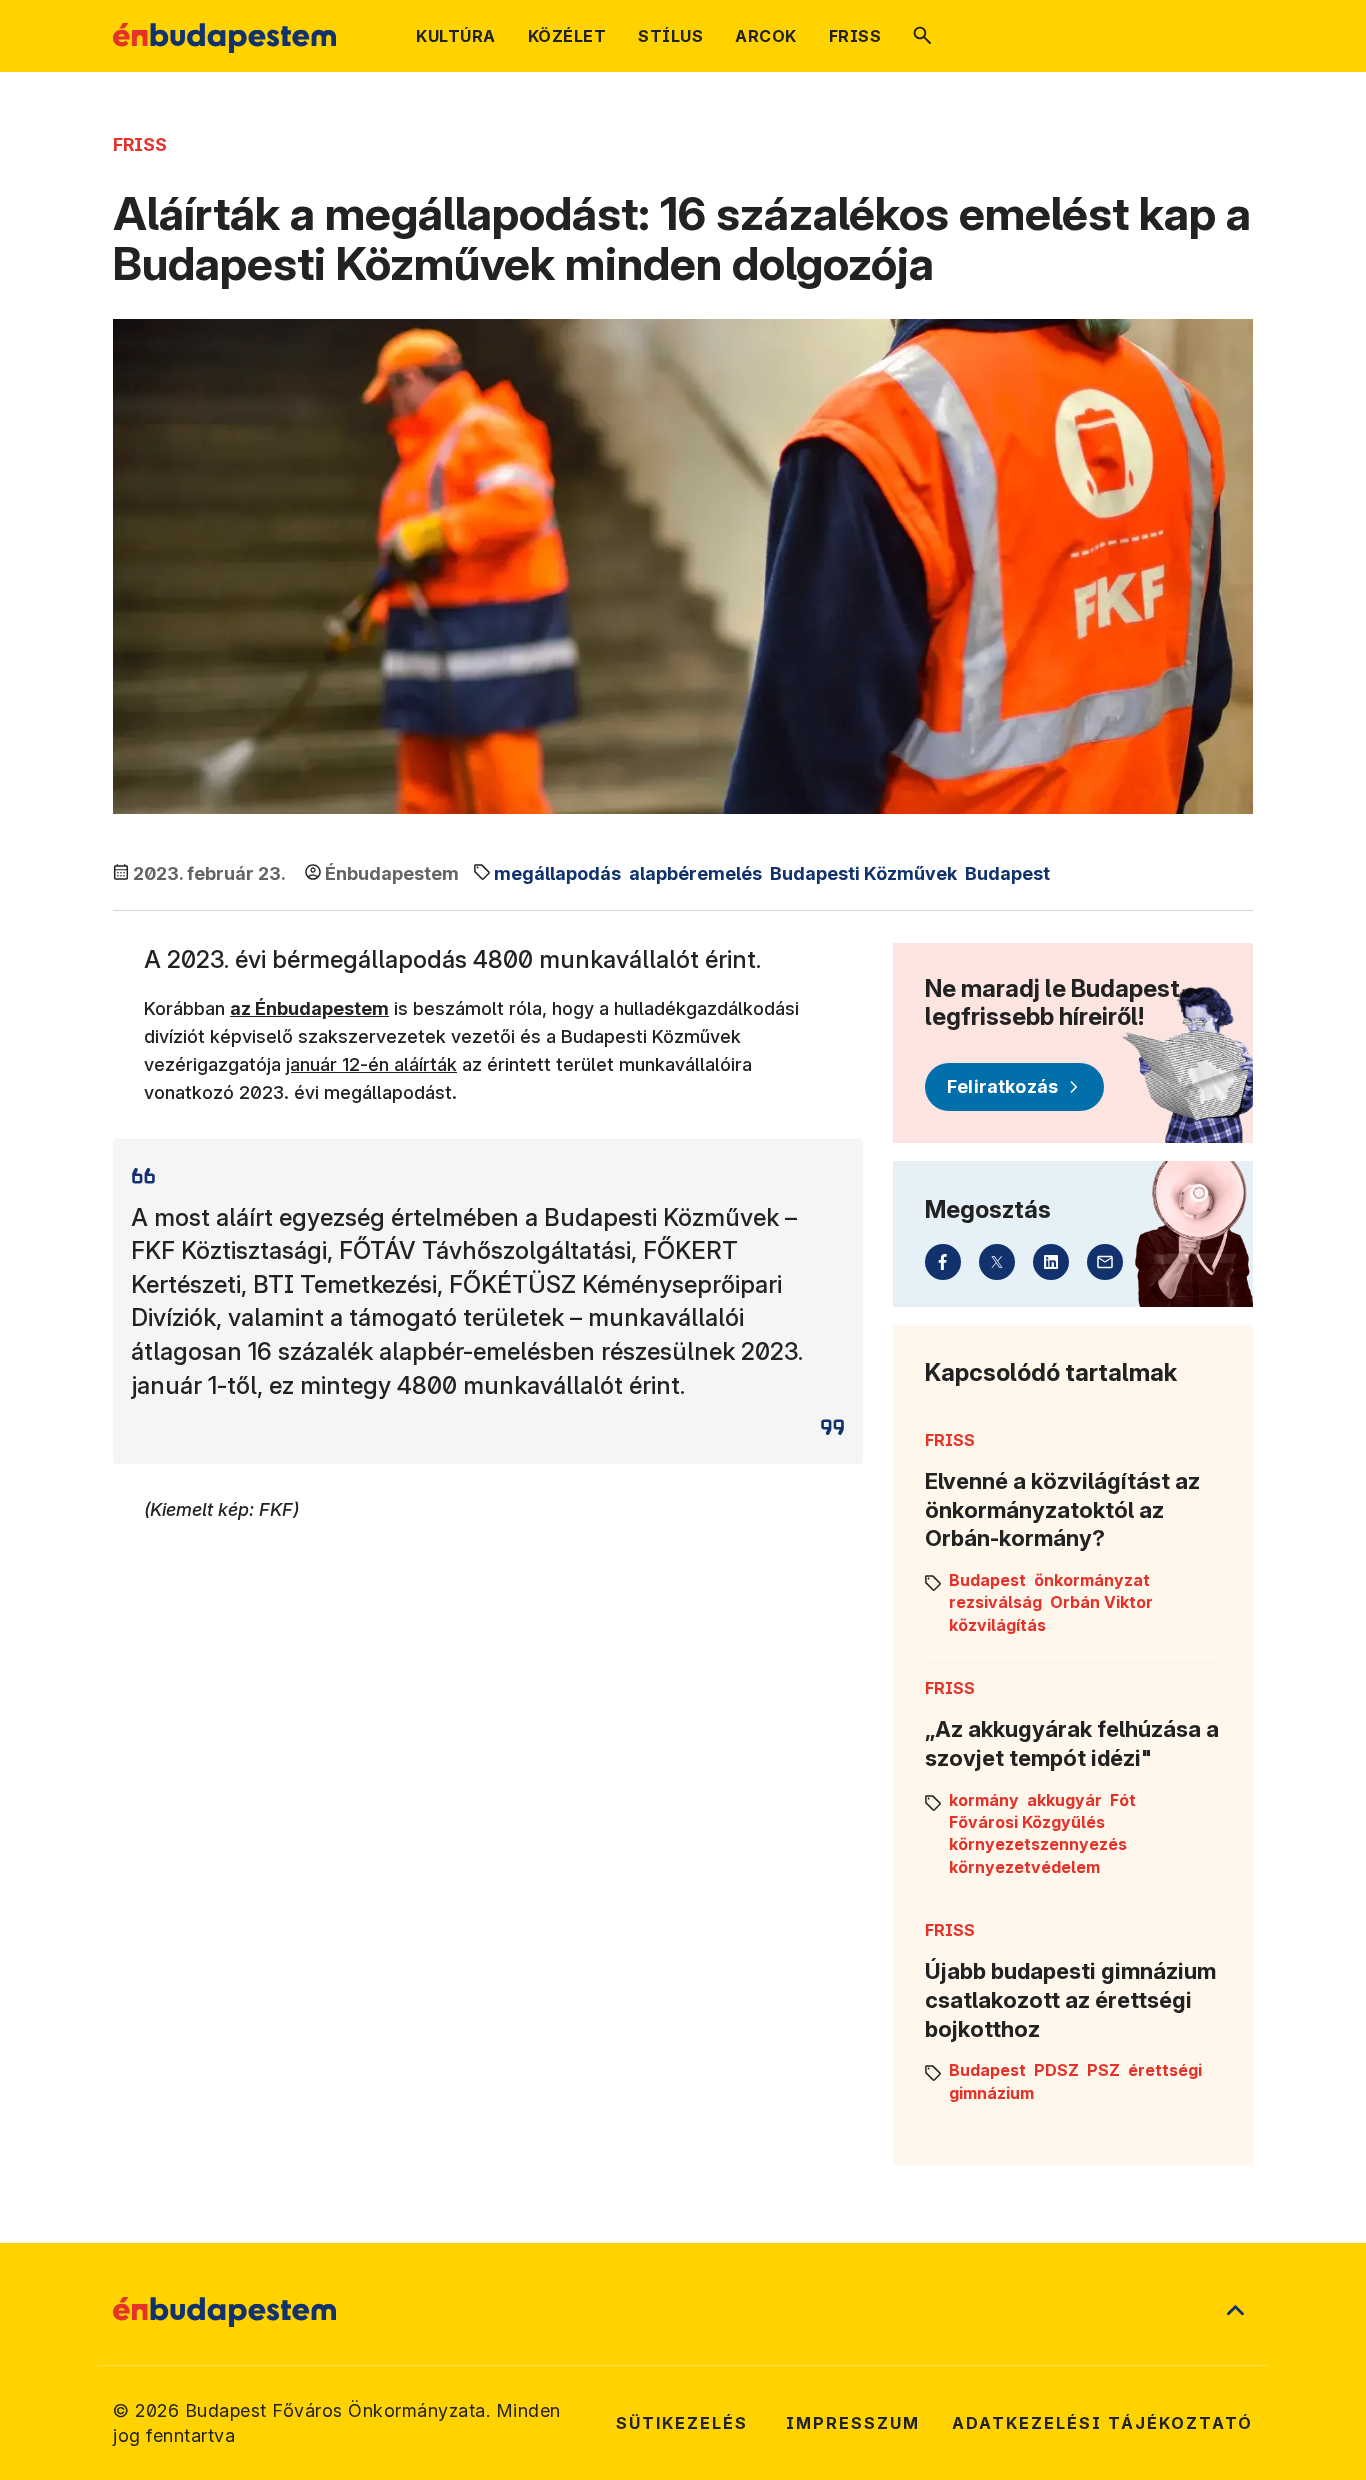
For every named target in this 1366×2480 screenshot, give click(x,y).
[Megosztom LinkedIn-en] (1051, 1262)
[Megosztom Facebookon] (943, 1262)
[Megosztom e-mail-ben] (1105, 1262)
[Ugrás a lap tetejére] (1235, 2312)
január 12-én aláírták (371, 1064)
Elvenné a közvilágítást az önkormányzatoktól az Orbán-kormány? (1062, 1509)
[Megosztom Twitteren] (997, 1262)
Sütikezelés (682, 2423)
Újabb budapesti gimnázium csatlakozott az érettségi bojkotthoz (1070, 1999)
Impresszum (853, 2423)
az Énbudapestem (309, 1008)
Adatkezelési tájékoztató (1102, 2423)
